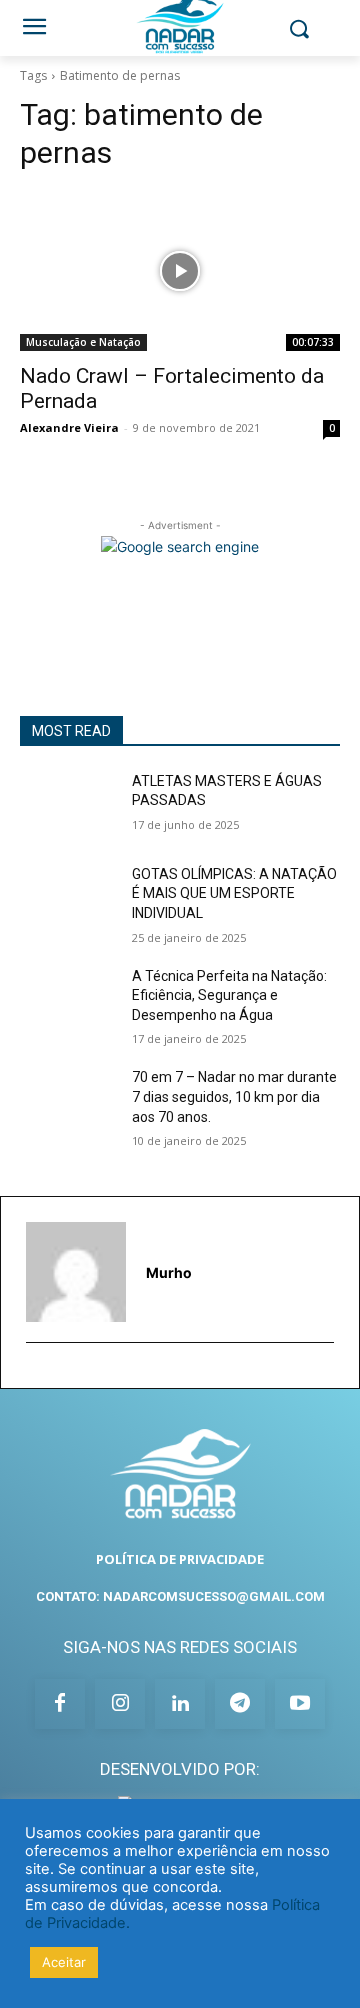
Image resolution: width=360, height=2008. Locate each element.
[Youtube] (300, 1704)
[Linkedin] (180, 1704)
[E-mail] (34, 1374)
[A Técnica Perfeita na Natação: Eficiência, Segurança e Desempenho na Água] (68, 1000)
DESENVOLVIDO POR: (180, 1769)
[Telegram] (240, 1704)
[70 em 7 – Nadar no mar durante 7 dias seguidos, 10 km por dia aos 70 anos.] (68, 1101)
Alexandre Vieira (69, 427)
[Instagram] (120, 1704)
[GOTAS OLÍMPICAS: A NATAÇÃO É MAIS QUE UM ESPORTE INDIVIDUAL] (68, 898)
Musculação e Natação (83, 342)
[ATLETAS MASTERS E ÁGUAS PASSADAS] (68, 805)
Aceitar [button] (64, 1962)
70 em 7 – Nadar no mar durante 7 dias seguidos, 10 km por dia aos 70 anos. (234, 1096)
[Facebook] (60, 1704)
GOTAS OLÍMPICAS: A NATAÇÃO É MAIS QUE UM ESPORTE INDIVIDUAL (234, 893)
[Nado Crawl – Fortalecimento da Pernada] (180, 271)
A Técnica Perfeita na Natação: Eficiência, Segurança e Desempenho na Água (229, 995)
